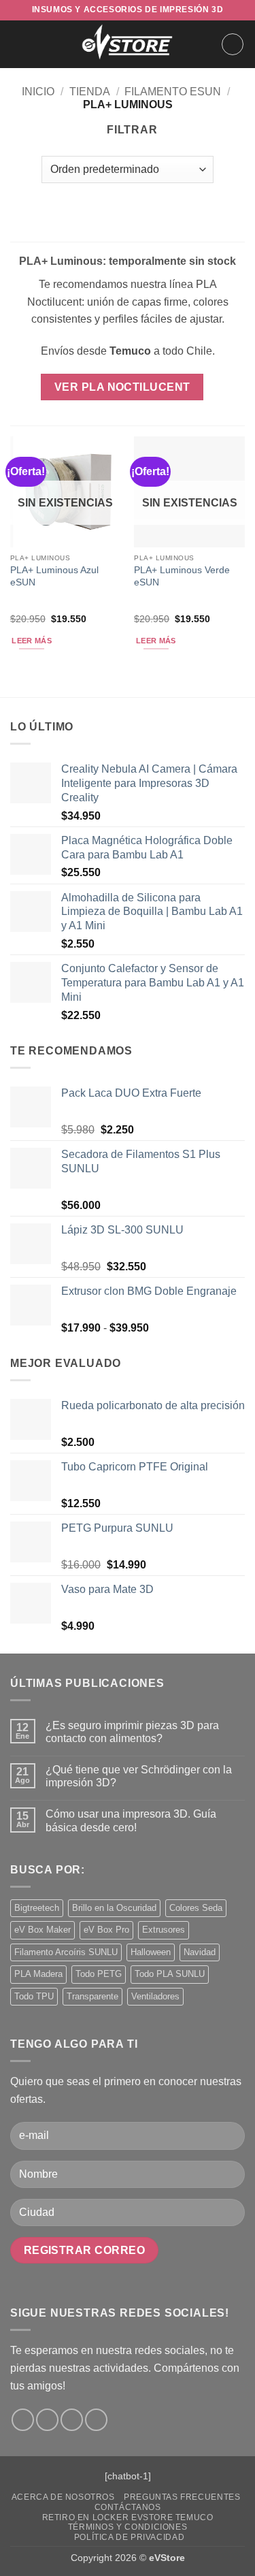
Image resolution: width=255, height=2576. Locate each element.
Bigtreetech (37, 1908)
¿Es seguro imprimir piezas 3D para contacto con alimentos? (132, 1732)
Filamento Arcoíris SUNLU (66, 1952)
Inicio (38, 92)
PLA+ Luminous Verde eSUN (182, 576)
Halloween (151, 1952)
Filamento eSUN (173, 92)
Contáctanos (128, 2507)
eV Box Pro (106, 1930)
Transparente (92, 1996)
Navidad (200, 1952)
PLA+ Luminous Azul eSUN (54, 576)
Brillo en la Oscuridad (114, 1908)
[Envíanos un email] (72, 2420)
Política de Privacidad (129, 2537)
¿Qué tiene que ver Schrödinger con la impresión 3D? (139, 1776)
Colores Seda (196, 1908)
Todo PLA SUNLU (170, 1974)
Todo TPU (34, 1996)
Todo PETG (99, 1974)
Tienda (90, 92)
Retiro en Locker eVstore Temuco (128, 2517)
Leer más (32, 641)
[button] (18, 44)
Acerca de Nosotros (63, 2497)
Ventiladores (155, 1996)
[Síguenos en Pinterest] (96, 2420)
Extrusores (164, 1930)
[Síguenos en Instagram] (47, 2420)
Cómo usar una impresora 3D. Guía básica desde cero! (131, 1820)
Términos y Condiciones (128, 2527)
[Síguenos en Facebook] (23, 2420)
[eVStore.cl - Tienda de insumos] (128, 44)
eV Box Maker (42, 1930)
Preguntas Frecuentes (182, 2497)
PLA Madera (38, 1974)
